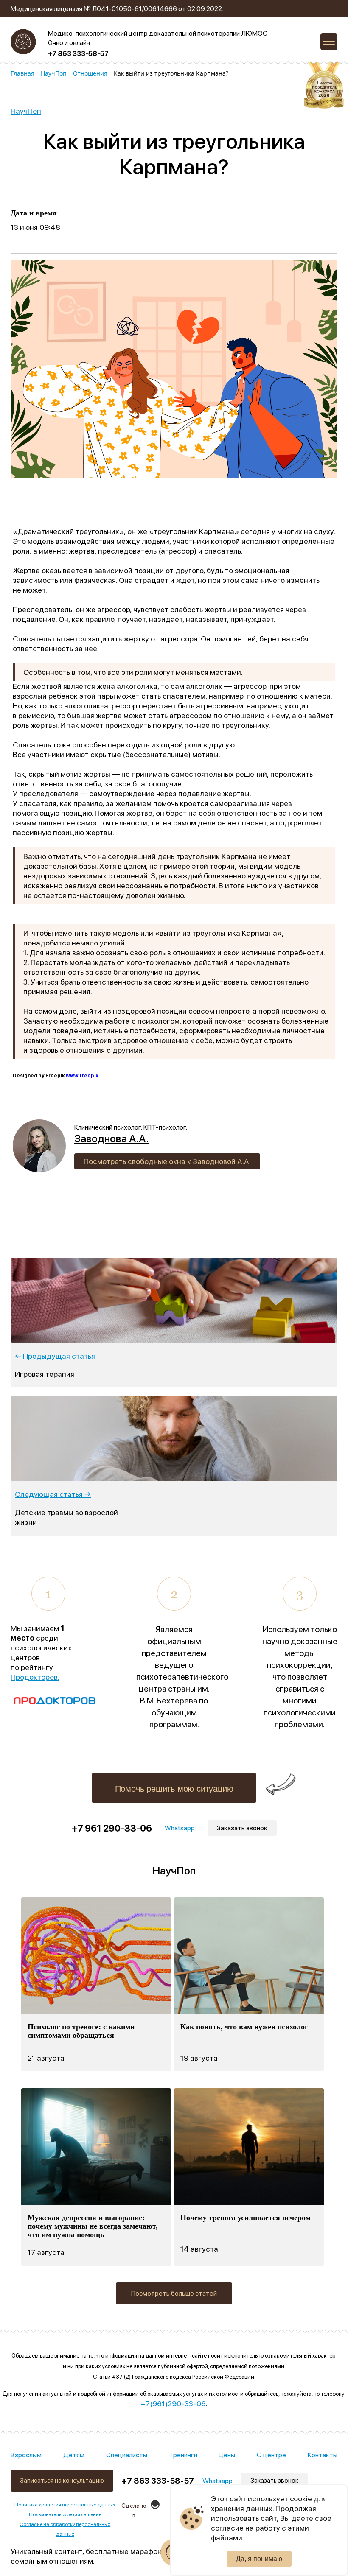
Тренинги (183, 2455)
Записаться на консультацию (62, 2481)
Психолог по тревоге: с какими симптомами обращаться (81, 2031)
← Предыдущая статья (55, 1356)
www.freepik (82, 1076)
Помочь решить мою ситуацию (174, 1789)
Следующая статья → (53, 1494)
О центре (271, 2455)
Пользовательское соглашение (65, 2514)
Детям (74, 2455)
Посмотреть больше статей (174, 2293)
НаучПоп (26, 111)
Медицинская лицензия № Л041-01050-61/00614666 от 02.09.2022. (117, 9)
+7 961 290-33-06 (112, 1828)
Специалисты (127, 2455)
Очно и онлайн (69, 43)
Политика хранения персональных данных (65, 2505)
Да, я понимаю (259, 2559)
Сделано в (134, 2510)
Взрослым (26, 2455)
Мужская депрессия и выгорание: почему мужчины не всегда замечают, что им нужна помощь (93, 2226)
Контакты (323, 2455)
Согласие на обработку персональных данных (65, 2529)
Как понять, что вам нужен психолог (244, 2027)
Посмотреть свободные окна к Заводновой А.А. (167, 1161)
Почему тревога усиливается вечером (246, 2218)
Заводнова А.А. (111, 1138)
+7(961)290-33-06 (173, 2404)
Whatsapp (217, 2481)
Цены (227, 2455)
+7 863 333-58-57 (78, 54)
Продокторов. (35, 1677)
